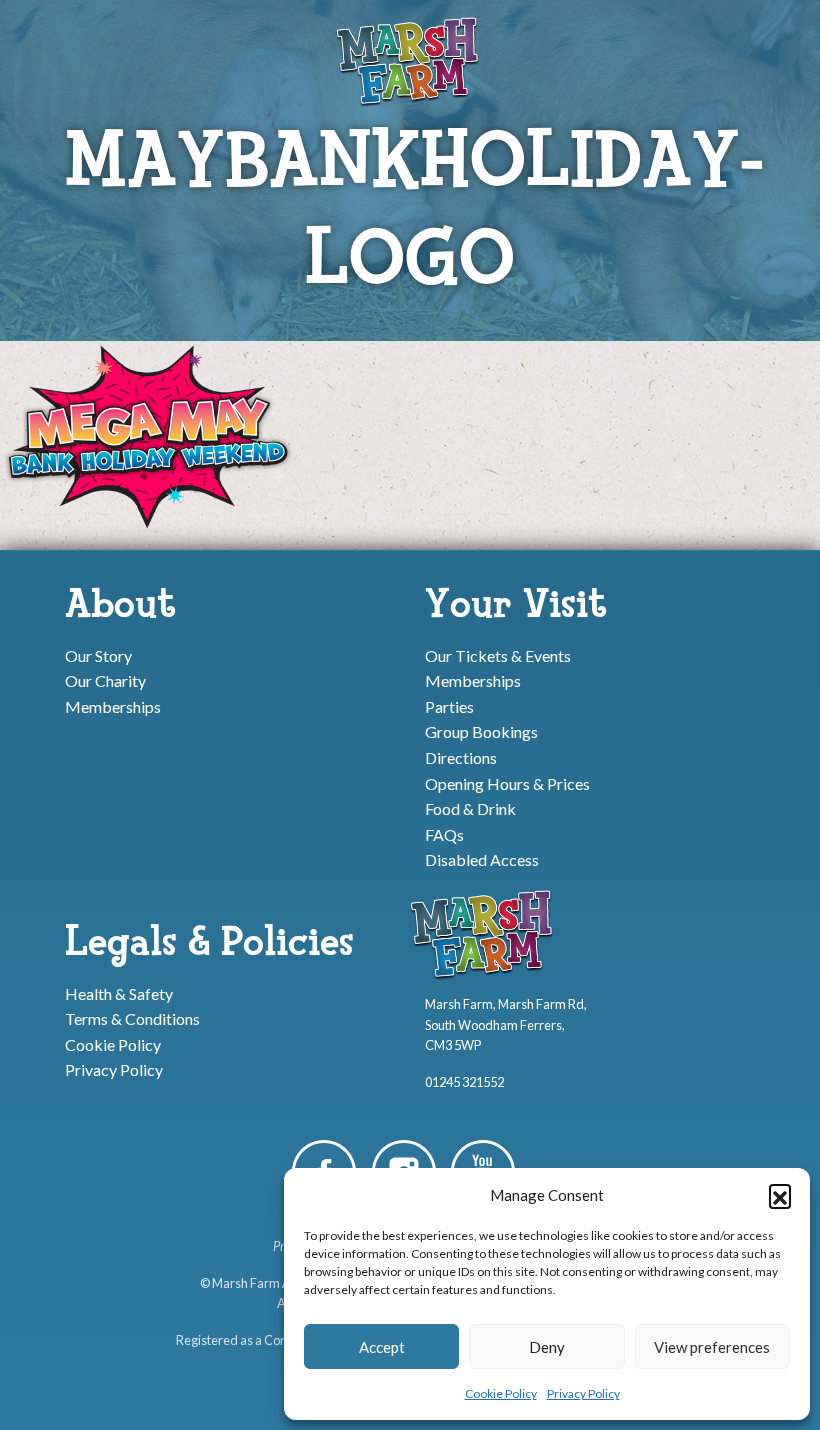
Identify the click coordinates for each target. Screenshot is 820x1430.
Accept (382, 1347)
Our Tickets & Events (498, 654)
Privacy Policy (583, 1393)
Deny (547, 1347)
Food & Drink (470, 808)
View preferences (712, 1347)
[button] (780, 1195)
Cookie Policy (501, 1393)
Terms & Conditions (132, 1018)
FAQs (444, 833)
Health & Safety (119, 992)
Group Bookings (481, 731)
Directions (461, 757)
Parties (449, 705)
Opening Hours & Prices (507, 782)
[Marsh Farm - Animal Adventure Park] (410, 61)
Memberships (113, 705)
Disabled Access (482, 859)
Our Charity (105, 680)
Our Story (98, 654)
